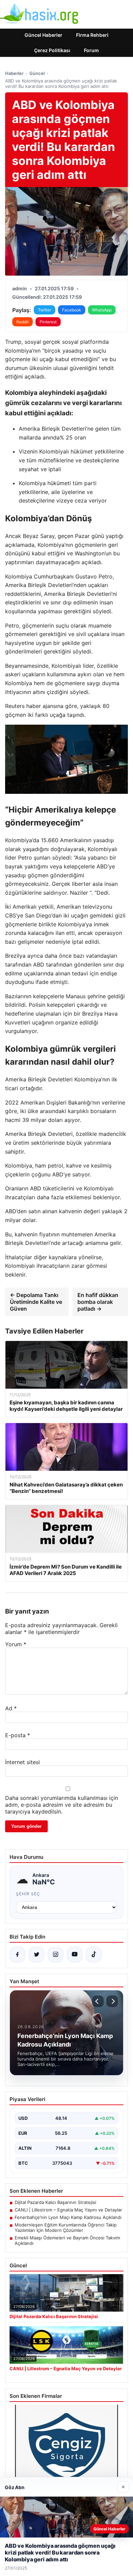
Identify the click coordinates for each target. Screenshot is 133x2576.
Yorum (16, 1644)
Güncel (37, 73)
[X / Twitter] (36, 1955)
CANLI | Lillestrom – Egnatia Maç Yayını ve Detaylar (68, 2210)
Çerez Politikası (52, 50)
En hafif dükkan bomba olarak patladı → (98, 1302)
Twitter (45, 310)
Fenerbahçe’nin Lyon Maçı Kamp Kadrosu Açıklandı (68, 2217)
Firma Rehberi (92, 35)
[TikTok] (94, 1955)
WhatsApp (102, 310)
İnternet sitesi (23, 1762)
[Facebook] (17, 1955)
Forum (91, 50)
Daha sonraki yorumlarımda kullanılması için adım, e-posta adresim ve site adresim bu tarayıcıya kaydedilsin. (62, 1805)
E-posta (18, 1735)
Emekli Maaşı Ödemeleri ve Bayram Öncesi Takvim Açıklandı (67, 2240)
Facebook (72, 310)
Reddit (23, 322)
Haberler (14, 73)
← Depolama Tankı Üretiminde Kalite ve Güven (36, 1302)
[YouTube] (75, 1955)
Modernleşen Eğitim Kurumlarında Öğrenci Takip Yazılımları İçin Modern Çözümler (66, 2227)
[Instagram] (56, 1955)
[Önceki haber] (98, 2001)
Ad (11, 1708)
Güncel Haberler (43, 35)
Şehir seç (28, 1894)
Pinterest (48, 322)
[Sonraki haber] (112, 2001)
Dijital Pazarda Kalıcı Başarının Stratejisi (55, 2202)
